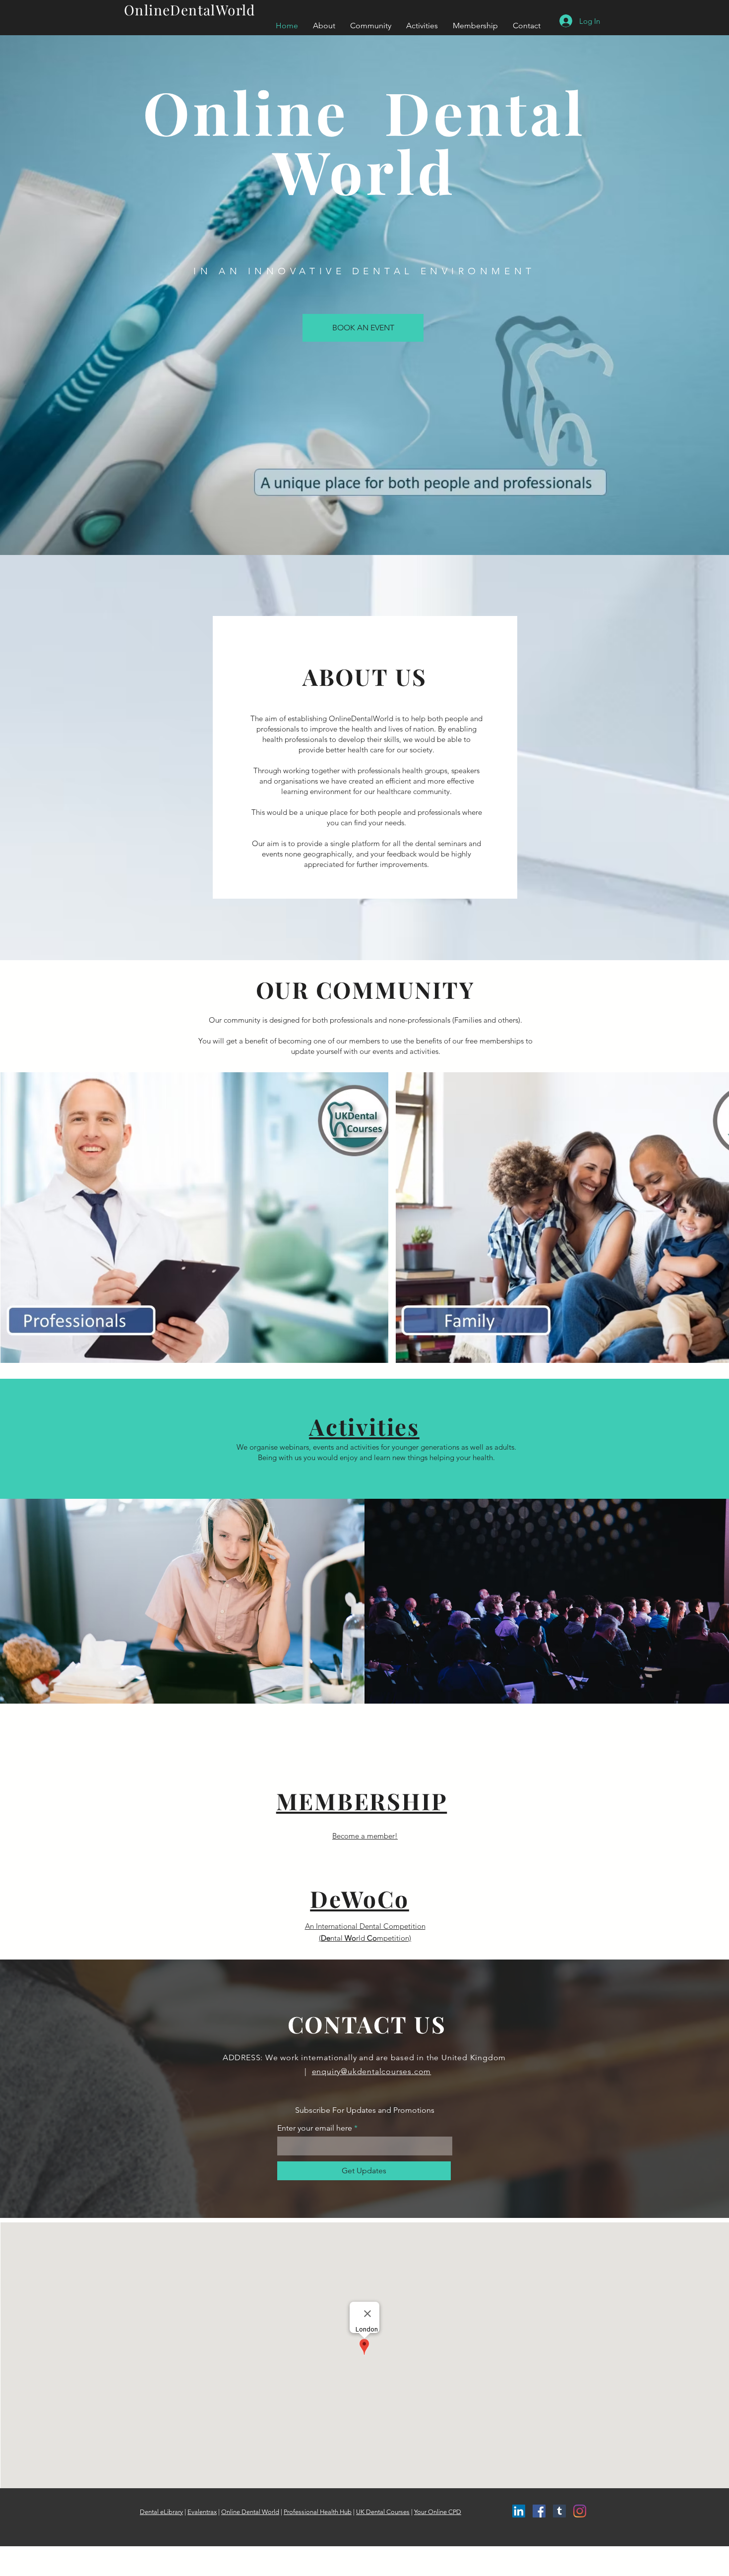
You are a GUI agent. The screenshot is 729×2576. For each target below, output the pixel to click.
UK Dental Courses (383, 2512)
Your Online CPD (438, 2512)
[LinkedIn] (519, 2511)
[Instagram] (580, 2511)
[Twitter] (559, 2511)
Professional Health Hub (318, 2512)
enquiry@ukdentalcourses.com (372, 2071)
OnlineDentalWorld (190, 10)
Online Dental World (250, 2512)
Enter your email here (315, 2128)
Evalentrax (202, 2512)
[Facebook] (539, 2511)
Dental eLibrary (161, 2512)
